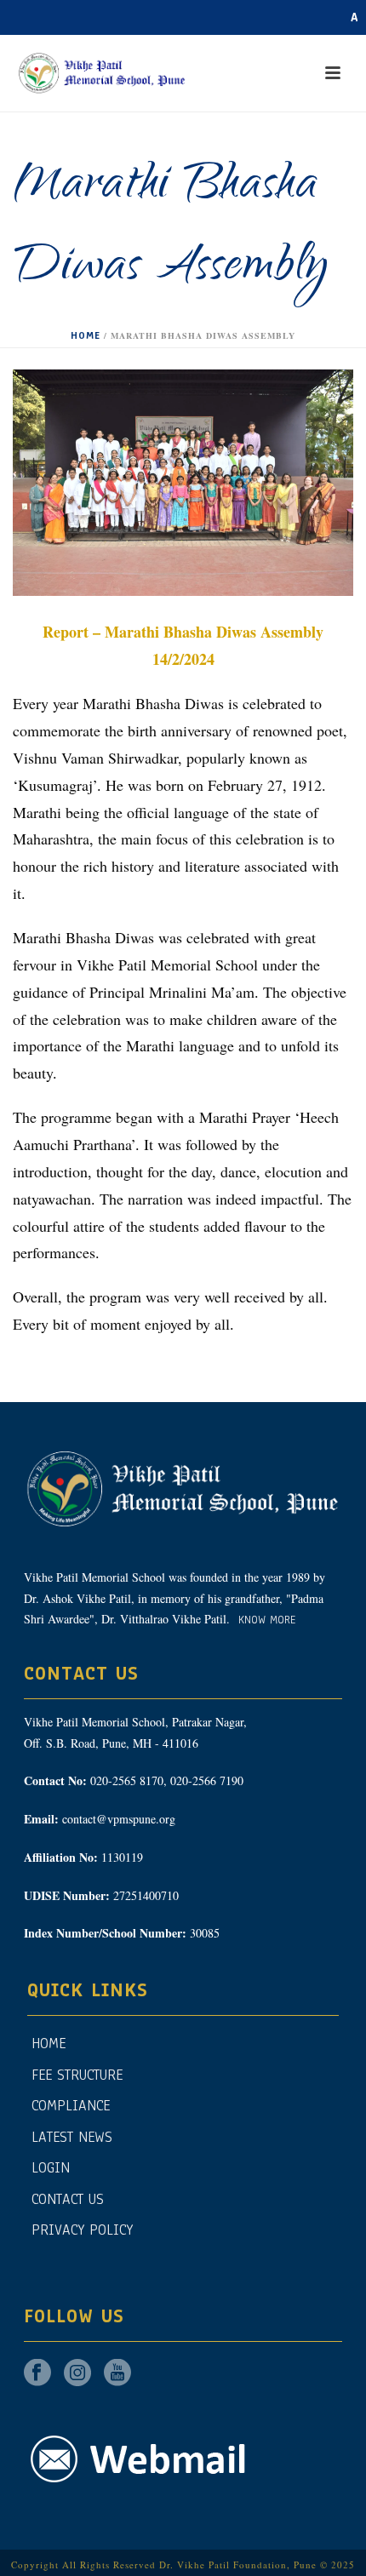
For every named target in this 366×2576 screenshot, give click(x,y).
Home (86, 335)
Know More (265, 1620)
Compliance (71, 2106)
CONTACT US (68, 2199)
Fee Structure (77, 2075)
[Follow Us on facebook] (37, 2374)
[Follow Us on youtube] (117, 2374)
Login (51, 2168)
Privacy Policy (82, 2230)
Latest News (72, 2137)
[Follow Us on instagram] (77, 2374)
